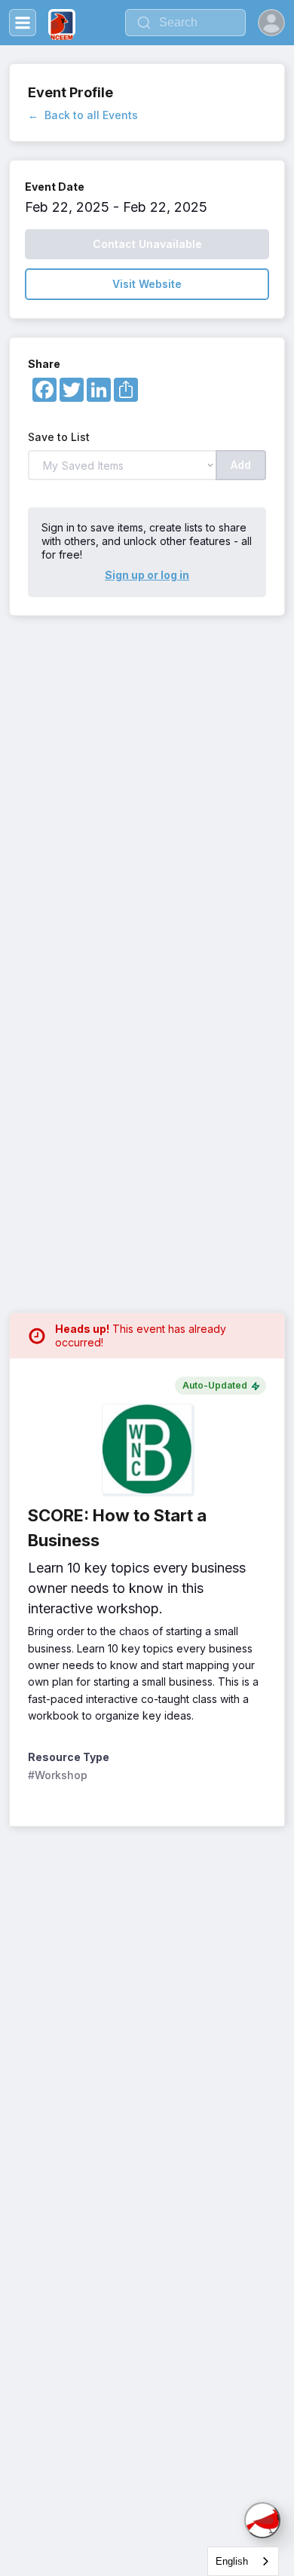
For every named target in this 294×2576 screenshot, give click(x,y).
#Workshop (58, 1775)
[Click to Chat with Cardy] (262, 2520)
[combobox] (243, 2561)
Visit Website (147, 284)
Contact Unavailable (147, 244)
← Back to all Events (83, 115)
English (232, 2561)
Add (241, 465)
